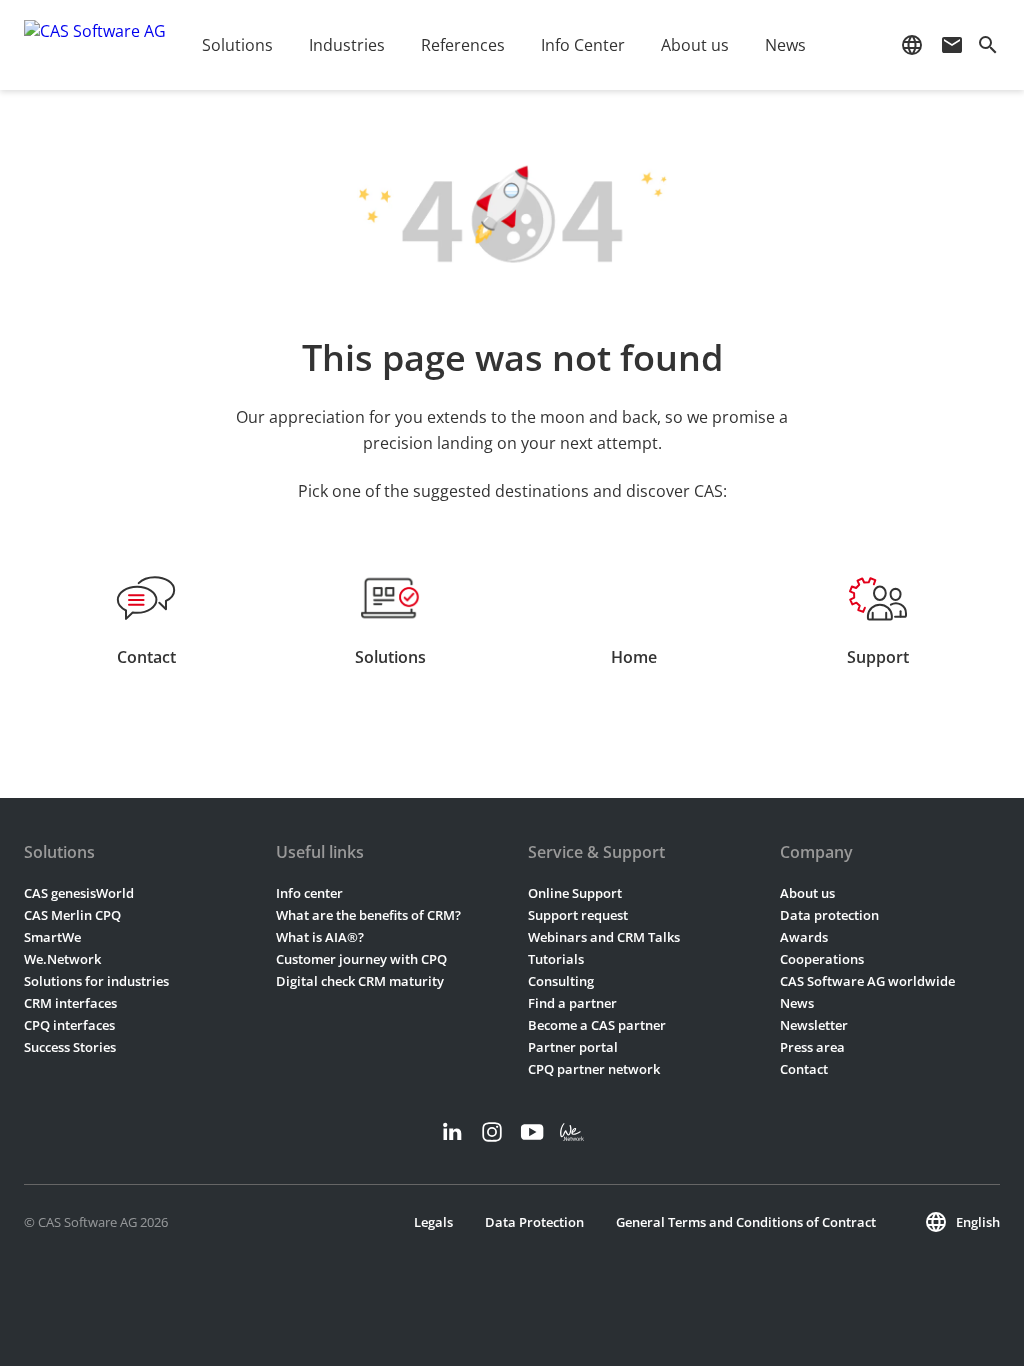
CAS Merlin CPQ (72, 915)
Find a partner (572, 1003)
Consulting (561, 981)
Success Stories (70, 1047)
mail (952, 45)
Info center (309, 893)
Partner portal (573, 1047)
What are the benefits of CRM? (368, 915)
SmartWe (52, 937)
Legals (433, 1222)
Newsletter (814, 1025)
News (797, 1003)
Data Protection (534, 1222)
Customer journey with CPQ (361, 959)
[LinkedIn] (452, 1132)
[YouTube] (532, 1132)
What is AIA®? (320, 937)
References (463, 45)
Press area (812, 1047)
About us (807, 893)
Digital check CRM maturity (360, 981)
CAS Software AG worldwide (867, 981)
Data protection (829, 915)
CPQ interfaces (69, 1025)
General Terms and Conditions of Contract (746, 1222)
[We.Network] (572, 1132)
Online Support (575, 893)
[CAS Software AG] (95, 45)
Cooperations (822, 959)
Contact (804, 1069)
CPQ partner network (594, 1069)
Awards (804, 937)
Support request (578, 915)
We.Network (62, 959)
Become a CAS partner (597, 1025)
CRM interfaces (70, 1003)
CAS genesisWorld (79, 893)
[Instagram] (492, 1132)
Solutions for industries (96, 981)
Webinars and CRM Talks (604, 937)
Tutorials (556, 959)
